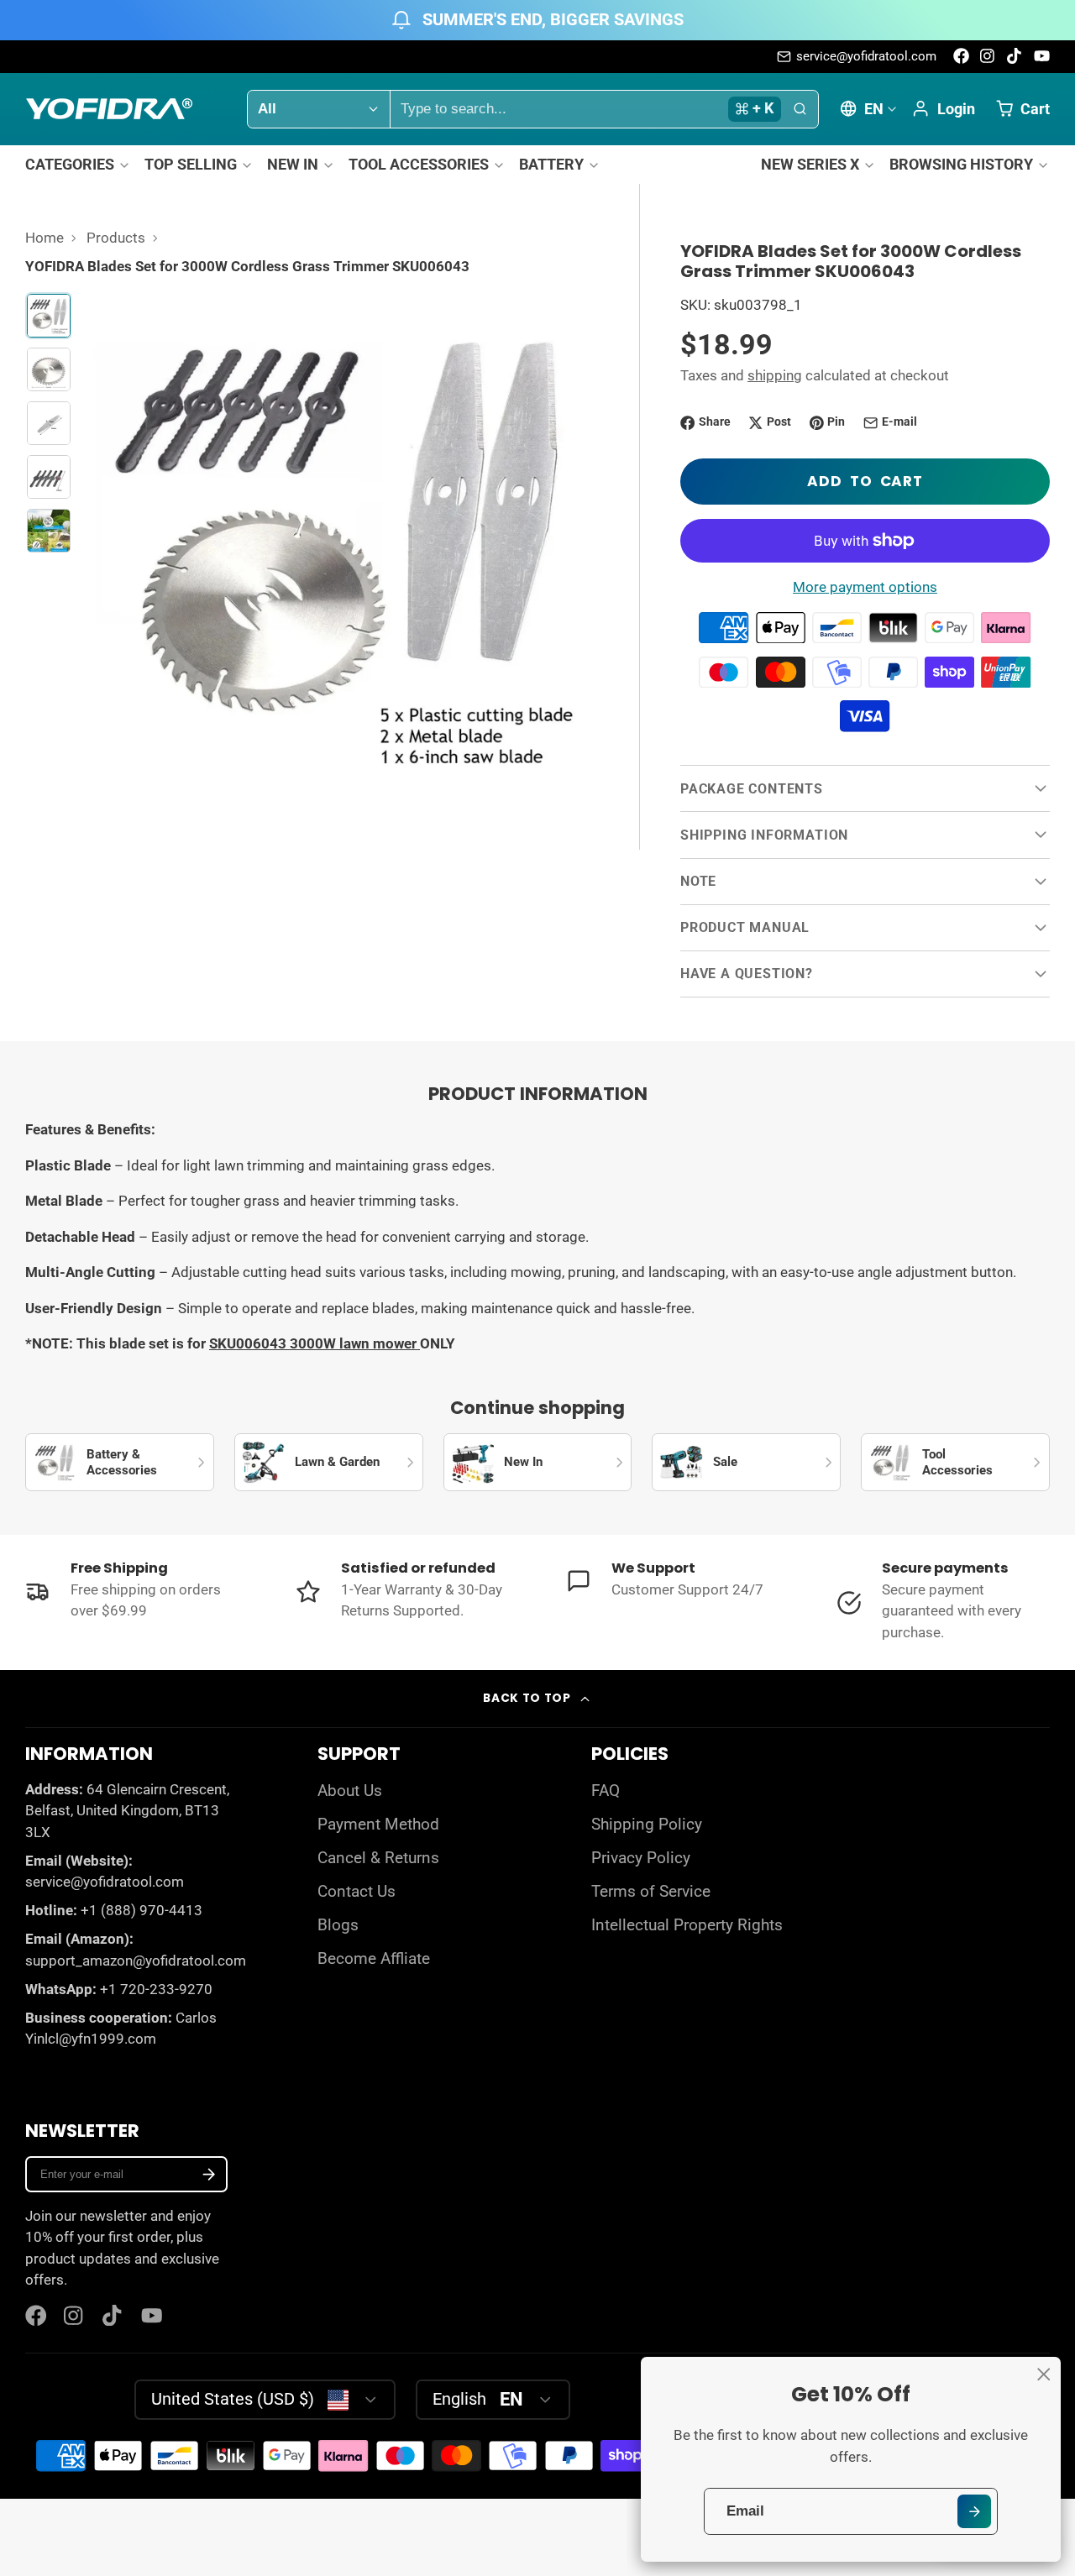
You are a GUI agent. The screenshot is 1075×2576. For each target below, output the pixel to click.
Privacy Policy (641, 1858)
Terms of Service (651, 1892)
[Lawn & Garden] (329, 1463)
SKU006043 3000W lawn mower (315, 1343)
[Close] (1044, 2374)
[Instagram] (988, 56)
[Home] (109, 109)
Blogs (338, 1925)
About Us (350, 1791)
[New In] (538, 1463)
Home (45, 238)
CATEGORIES (70, 164)
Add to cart (865, 481)
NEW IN (293, 164)
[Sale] (746, 1463)
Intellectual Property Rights (687, 1925)
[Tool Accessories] (955, 1463)
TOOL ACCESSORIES (419, 164)
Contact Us (357, 1892)
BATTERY (551, 164)
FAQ (606, 1791)
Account (943, 108)
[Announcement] (537, 20)
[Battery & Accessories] (120, 1463)
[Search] (800, 109)
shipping (775, 375)
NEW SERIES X (810, 164)
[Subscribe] (209, 2174)
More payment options (865, 587)
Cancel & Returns (378, 1858)
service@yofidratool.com (866, 56)
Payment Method (378, 1825)
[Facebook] (961, 56)
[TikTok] (1015, 56)
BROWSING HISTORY (961, 164)
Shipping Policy (647, 1825)
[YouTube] (1042, 56)
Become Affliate (374, 1959)
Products (116, 238)
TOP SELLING (191, 164)
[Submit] (974, 2511)
